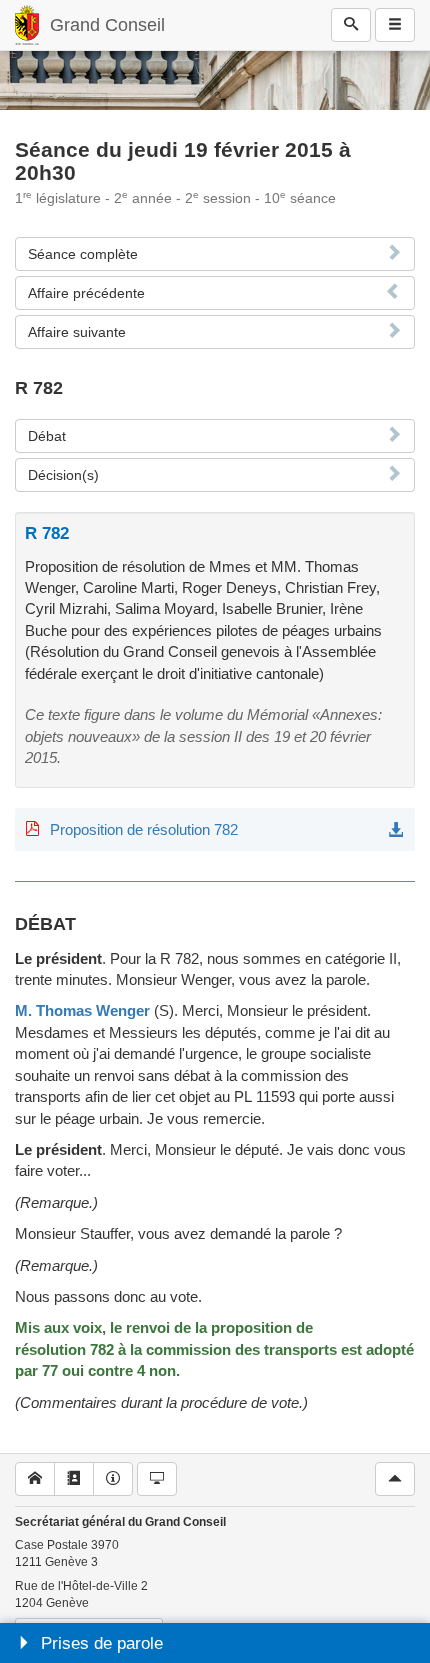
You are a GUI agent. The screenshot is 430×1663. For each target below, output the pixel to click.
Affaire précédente (86, 293)
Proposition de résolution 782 (144, 829)
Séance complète (83, 254)
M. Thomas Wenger (82, 1010)
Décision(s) (63, 475)
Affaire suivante (77, 332)
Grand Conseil (107, 25)
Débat (47, 436)
